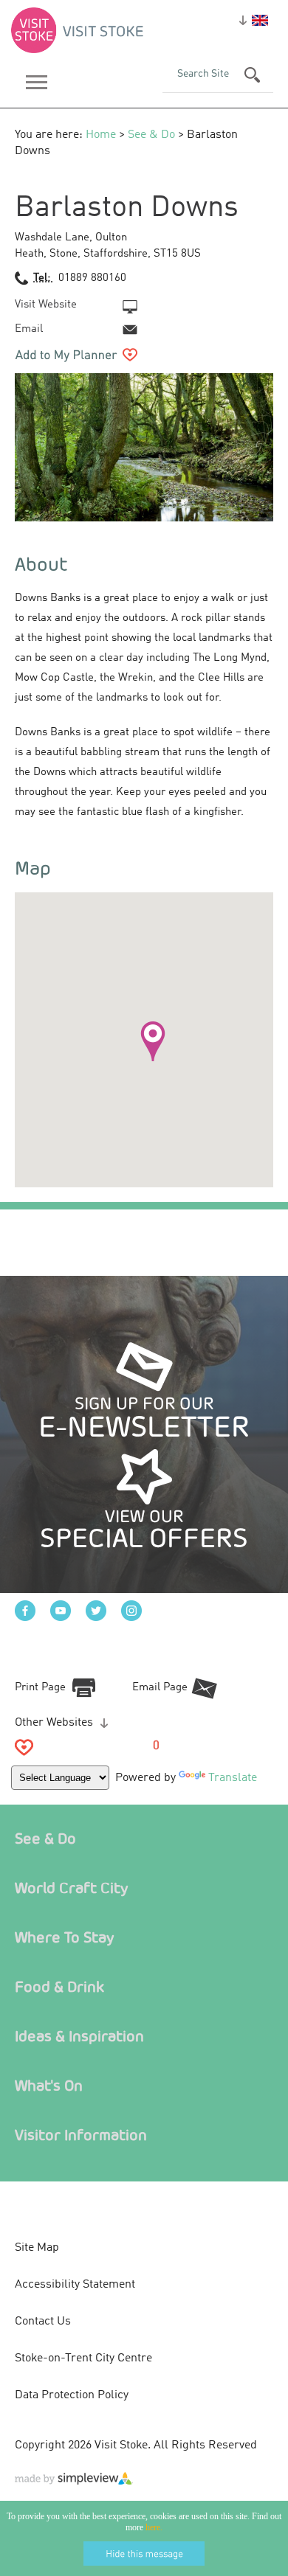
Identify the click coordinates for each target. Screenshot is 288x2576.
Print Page (40, 1688)
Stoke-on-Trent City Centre (83, 2358)
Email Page (160, 1688)
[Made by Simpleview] (74, 2482)
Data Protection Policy (72, 2395)
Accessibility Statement (75, 2285)
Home (101, 135)
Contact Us (43, 2322)
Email (29, 329)
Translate (233, 1778)
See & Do (151, 135)
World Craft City (72, 1888)
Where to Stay (65, 1937)
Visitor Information (81, 2135)
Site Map (37, 2248)
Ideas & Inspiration (79, 2036)
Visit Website (46, 305)
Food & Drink (59, 1986)
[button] (153, 1041)
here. (154, 2527)
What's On (49, 2085)
